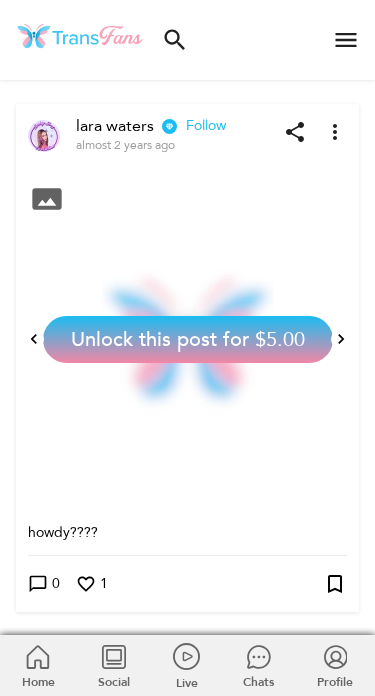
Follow (206, 125)
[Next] (341, 339)
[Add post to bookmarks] (335, 584)
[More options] (335, 132)
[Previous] (34, 339)
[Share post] (295, 132)
